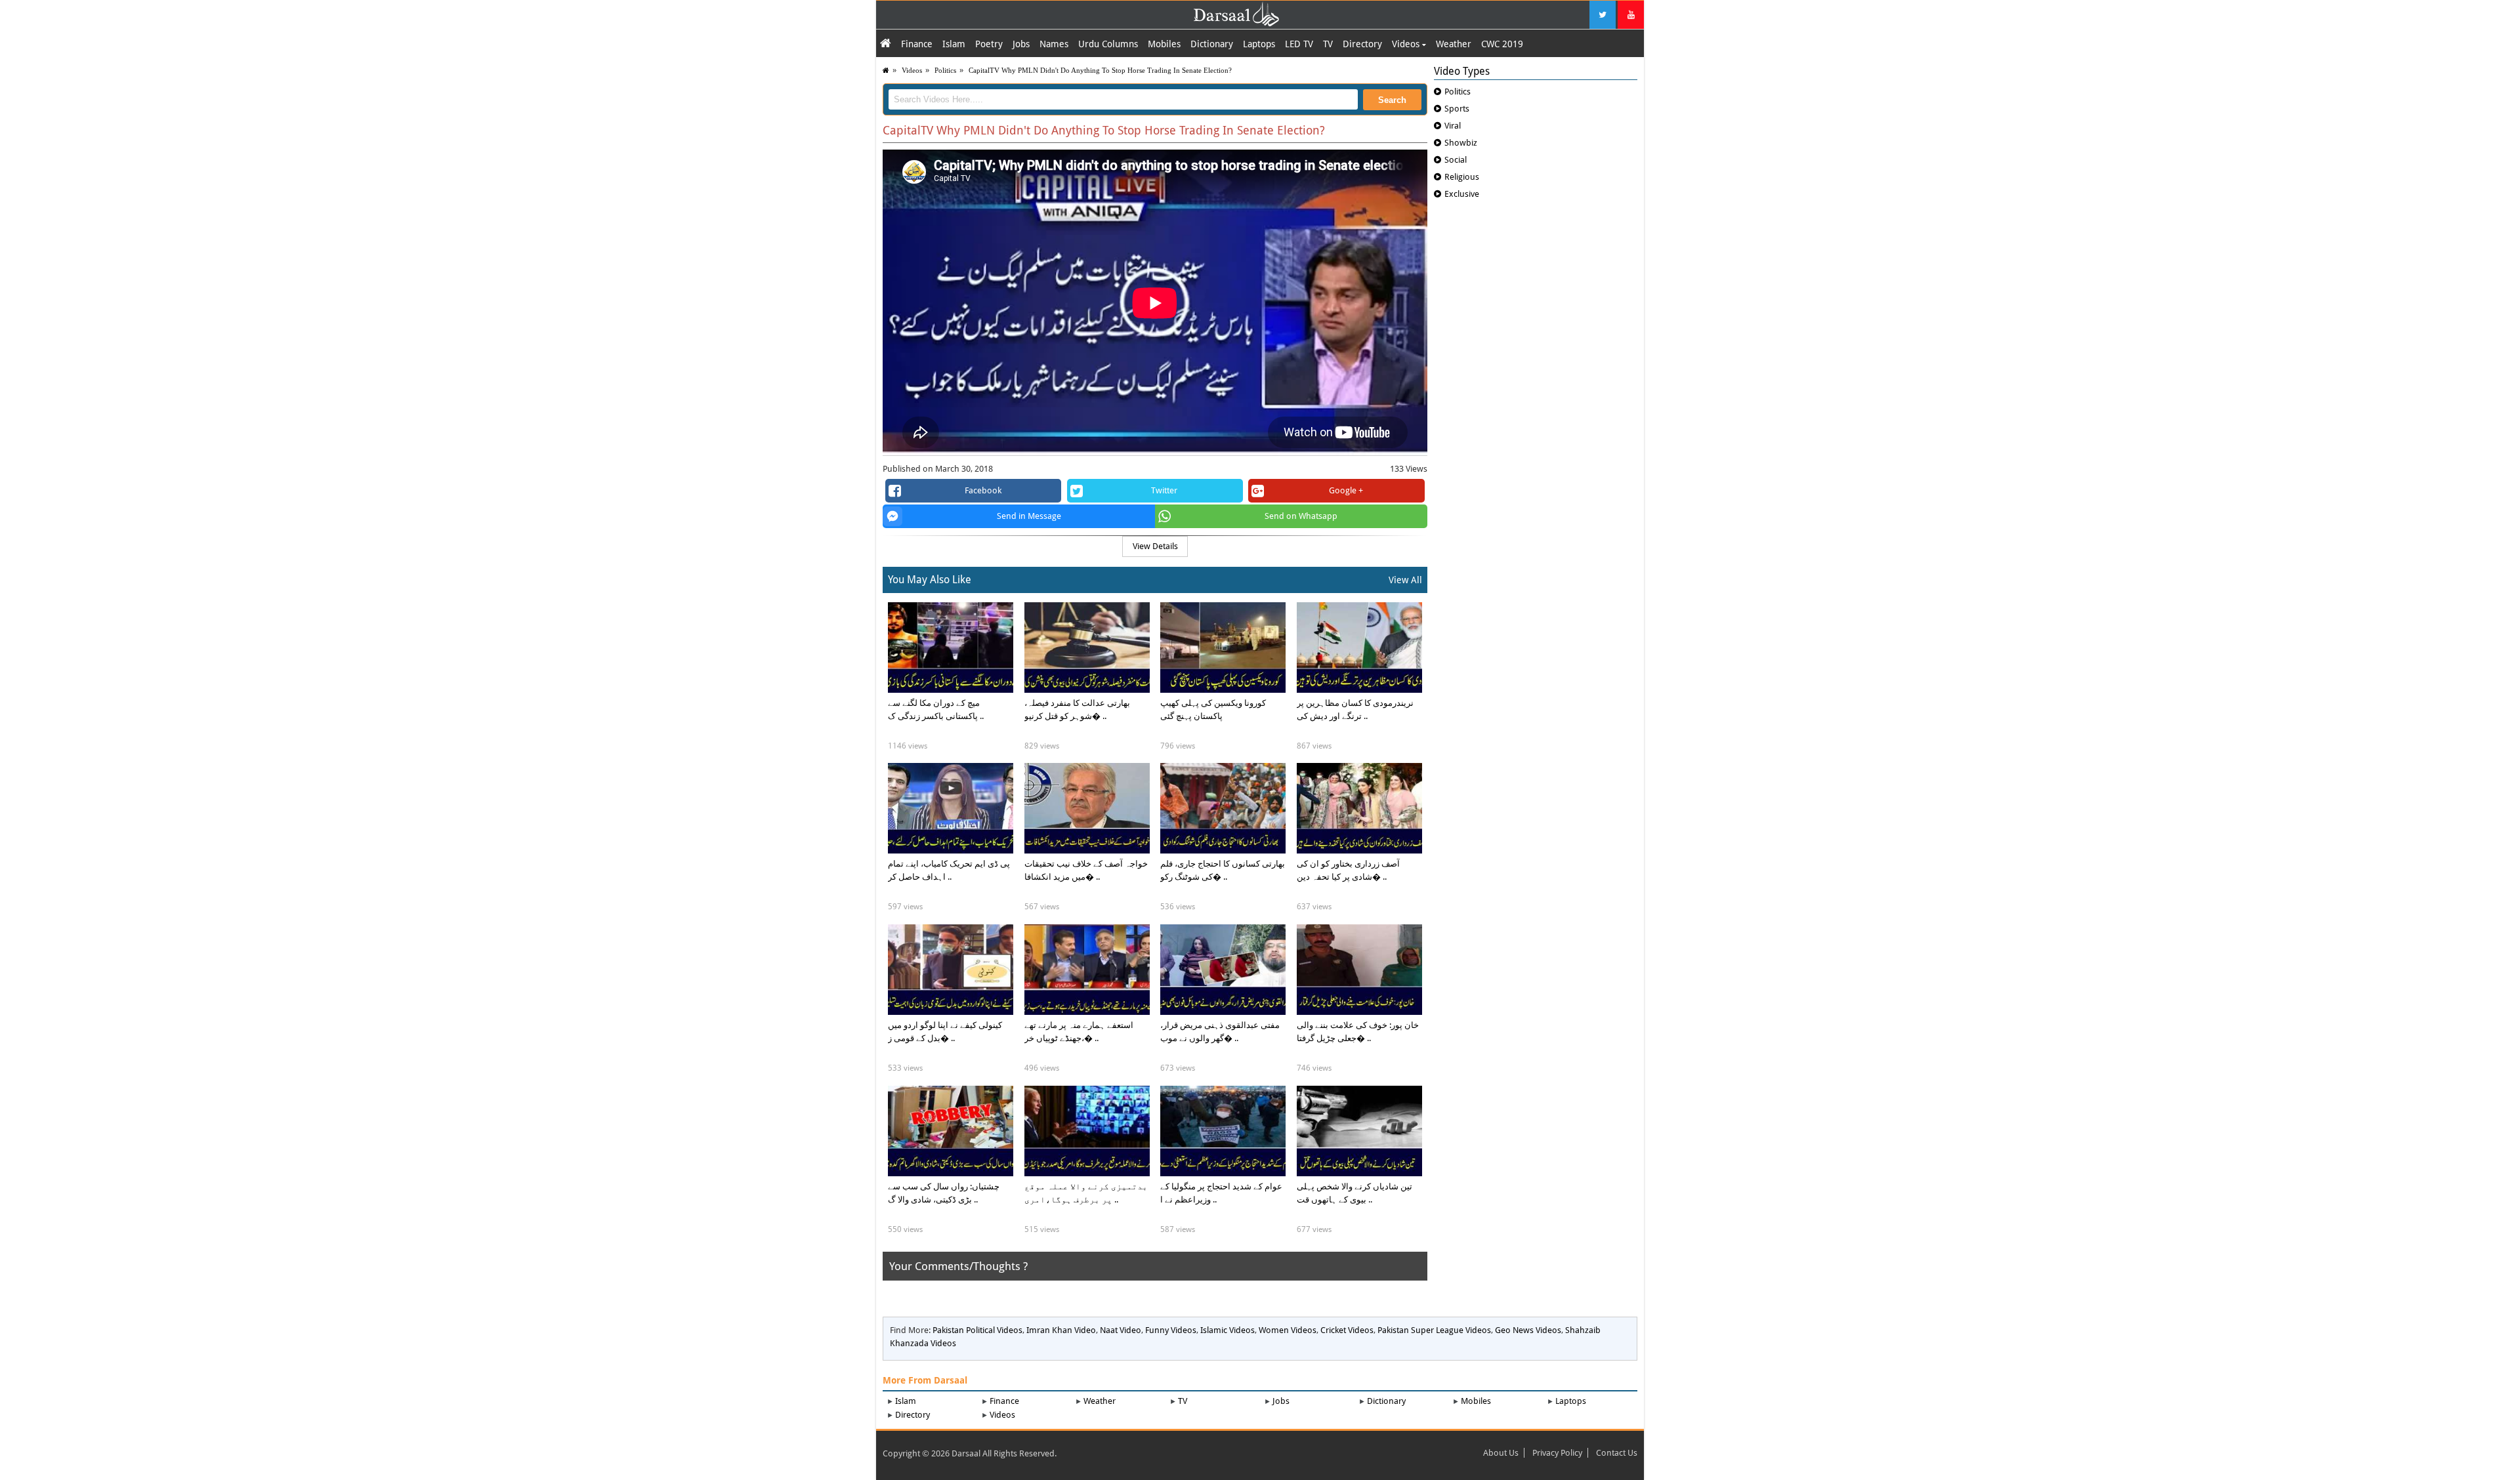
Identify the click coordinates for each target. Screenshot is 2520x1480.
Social (1456, 160)
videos (912, 70)
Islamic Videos (1228, 1330)
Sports (1457, 109)
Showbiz (1461, 143)
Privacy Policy (1557, 1453)
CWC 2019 (1502, 44)
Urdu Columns (1108, 44)
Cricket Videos (1347, 1330)
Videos (1407, 44)
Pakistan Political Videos (977, 1330)
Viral (1453, 126)
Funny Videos (1171, 1330)
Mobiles (1164, 44)
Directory (1362, 44)
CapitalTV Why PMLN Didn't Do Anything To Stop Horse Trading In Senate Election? (1100, 70)
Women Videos (1288, 1330)
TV (1328, 44)
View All (1405, 580)
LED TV (1299, 44)
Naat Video (1121, 1330)
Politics (945, 70)
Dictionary (1212, 44)
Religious (1462, 177)
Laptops (1259, 44)
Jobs (1021, 44)
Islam (954, 44)
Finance (917, 44)
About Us (1501, 1453)
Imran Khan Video (1061, 1330)
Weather (1454, 44)
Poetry (989, 44)
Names (1054, 44)
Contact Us (1617, 1453)
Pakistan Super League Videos (1434, 1330)
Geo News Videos (1528, 1330)
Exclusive (1462, 194)
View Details (1155, 546)
